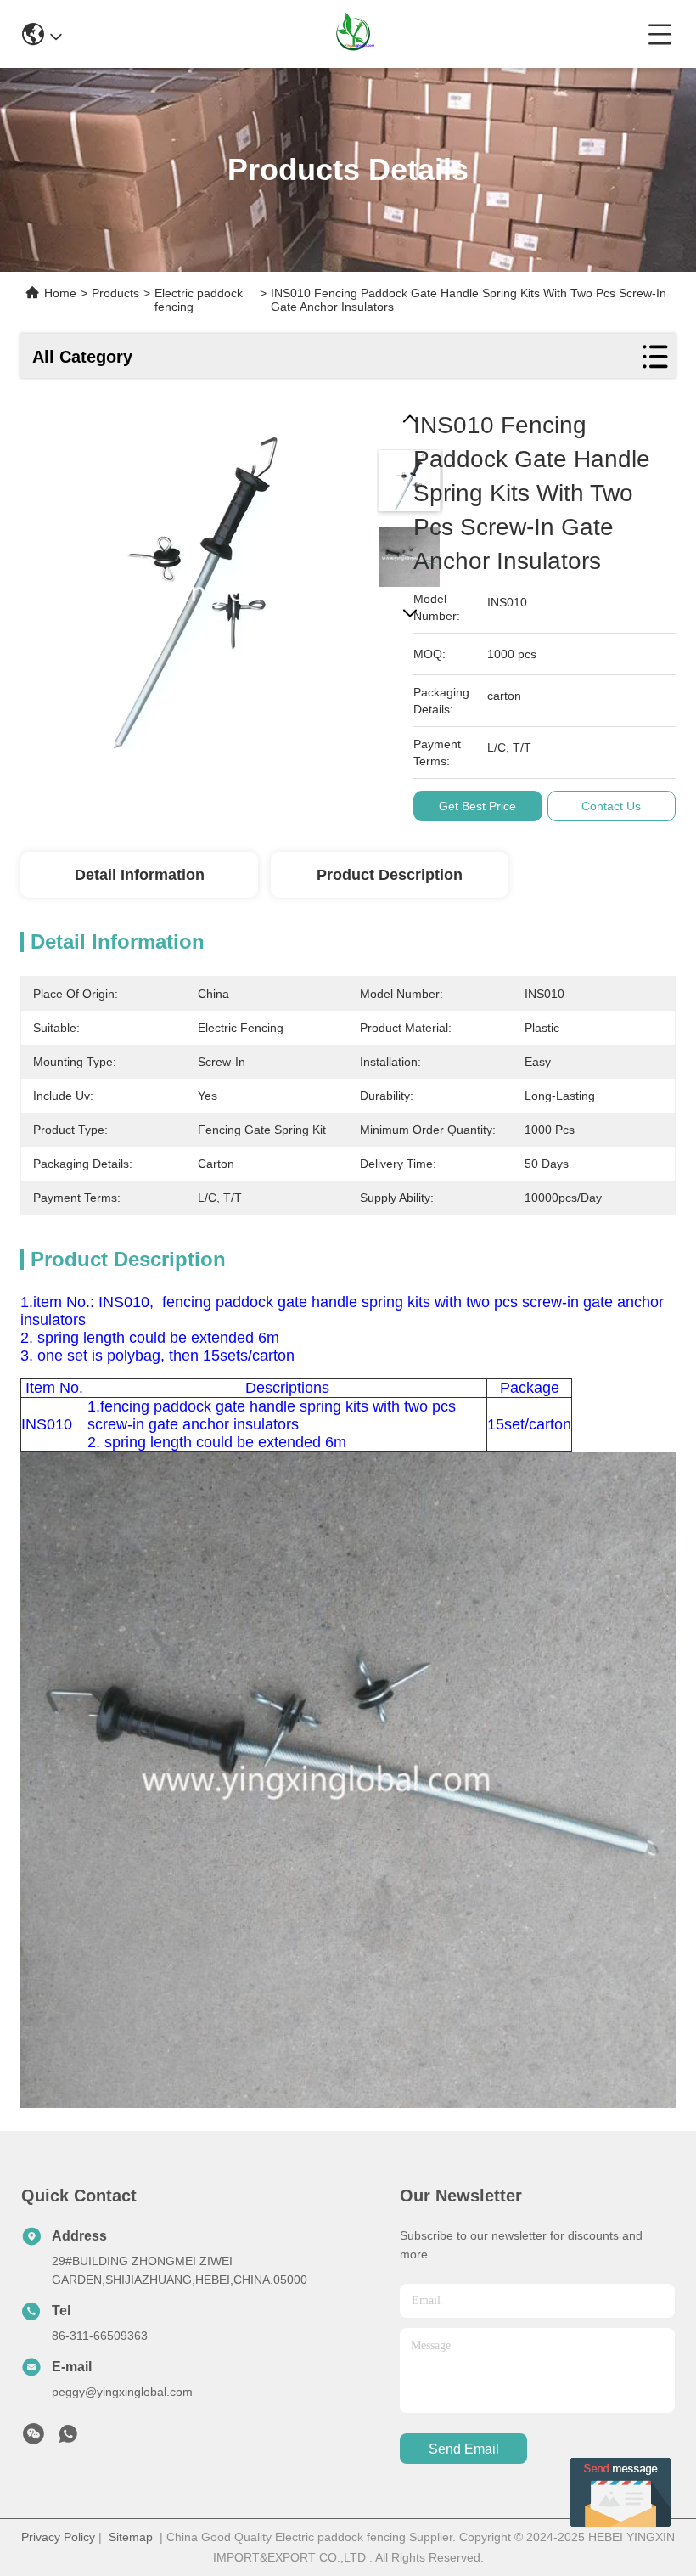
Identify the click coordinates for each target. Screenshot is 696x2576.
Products (115, 293)
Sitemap (131, 2537)
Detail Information (140, 875)
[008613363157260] (68, 2438)
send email (464, 2449)
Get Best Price (477, 806)
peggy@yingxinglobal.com (122, 2392)
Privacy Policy (58, 2537)
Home (60, 293)
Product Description (390, 875)
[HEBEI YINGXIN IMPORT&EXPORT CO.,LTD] (355, 34)
